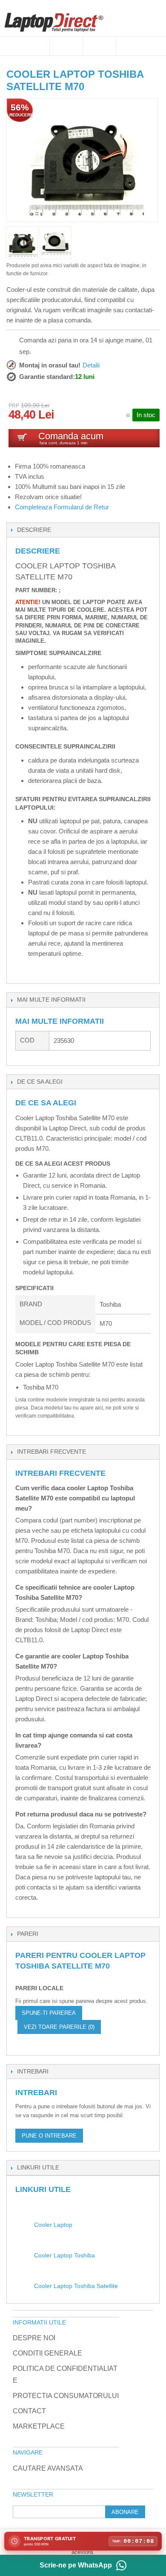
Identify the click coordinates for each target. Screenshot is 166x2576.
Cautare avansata (48, 2468)
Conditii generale (47, 2353)
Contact (29, 2411)
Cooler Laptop (53, 2225)
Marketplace (39, 2426)
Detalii (91, 365)
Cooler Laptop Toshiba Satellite (76, 2286)
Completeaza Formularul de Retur (62, 507)
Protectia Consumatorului (66, 2396)
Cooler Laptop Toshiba (64, 2255)
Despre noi (34, 2338)
